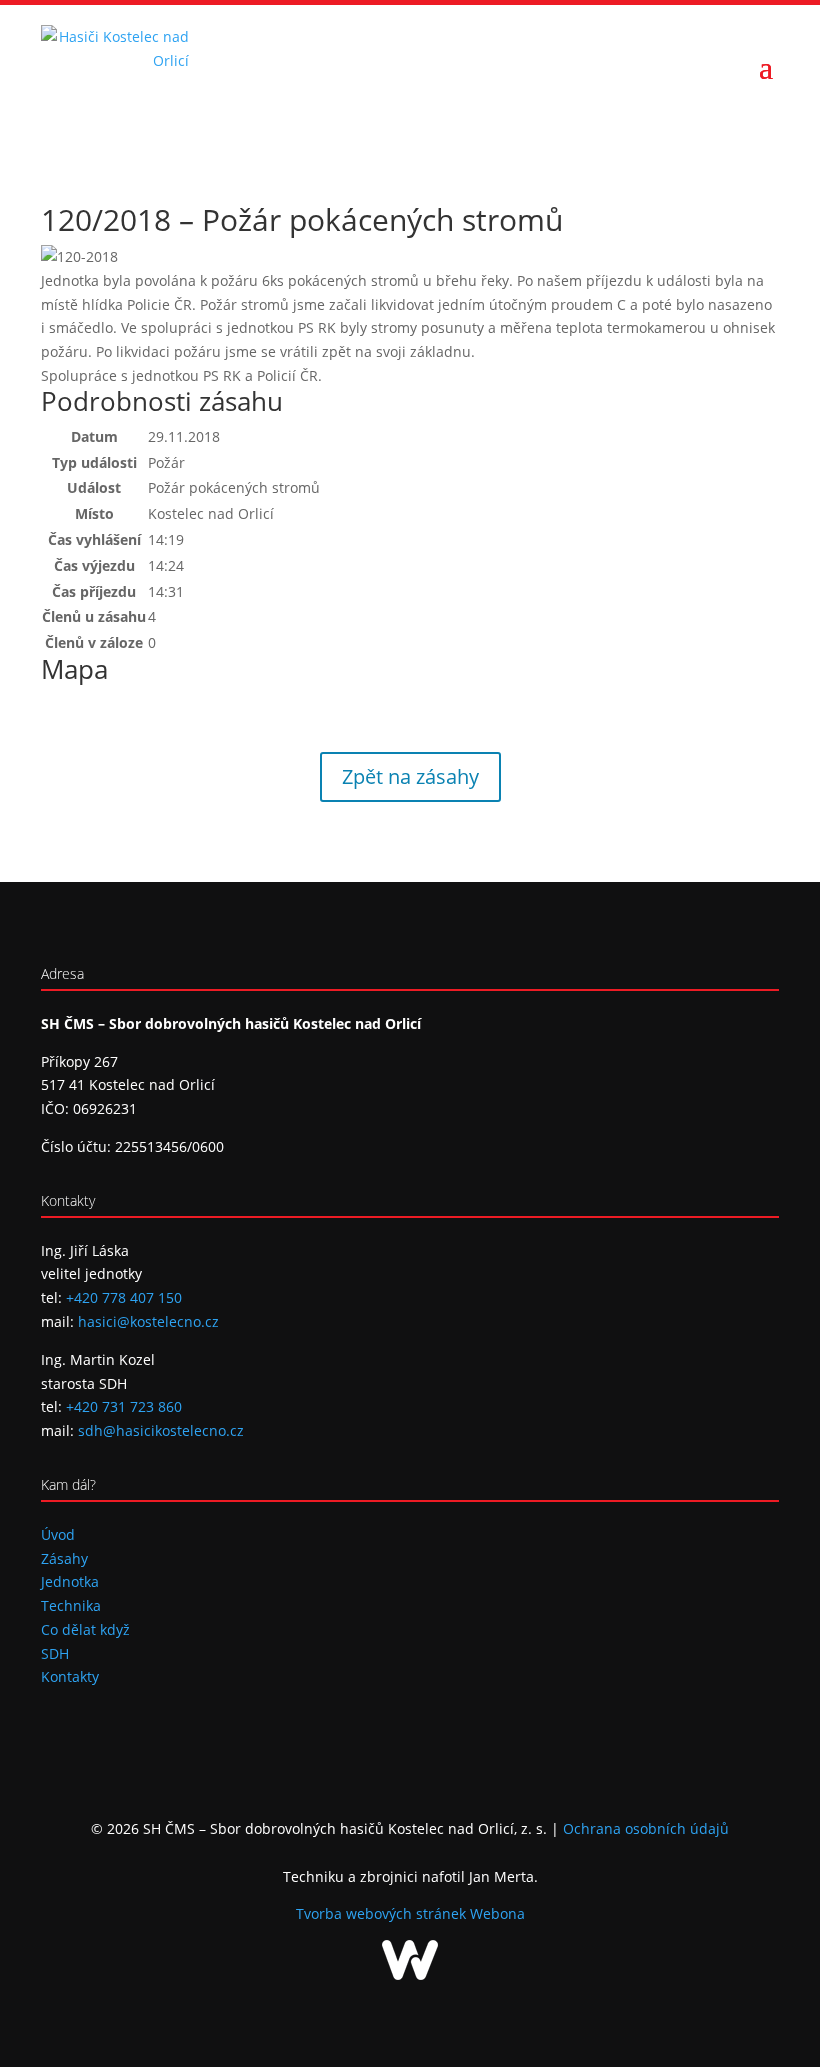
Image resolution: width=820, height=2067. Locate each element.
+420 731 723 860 (124, 1406)
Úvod (58, 1534)
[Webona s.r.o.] (410, 1974)
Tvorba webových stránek (383, 1913)
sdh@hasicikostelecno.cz (161, 1430)
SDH (55, 1653)
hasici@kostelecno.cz (148, 1321)
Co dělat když (85, 1629)
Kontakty (70, 1676)
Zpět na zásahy (410, 776)
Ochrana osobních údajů (646, 1828)
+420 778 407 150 (124, 1297)
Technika (71, 1605)
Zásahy (64, 1558)
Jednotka (70, 1581)
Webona (497, 1913)
